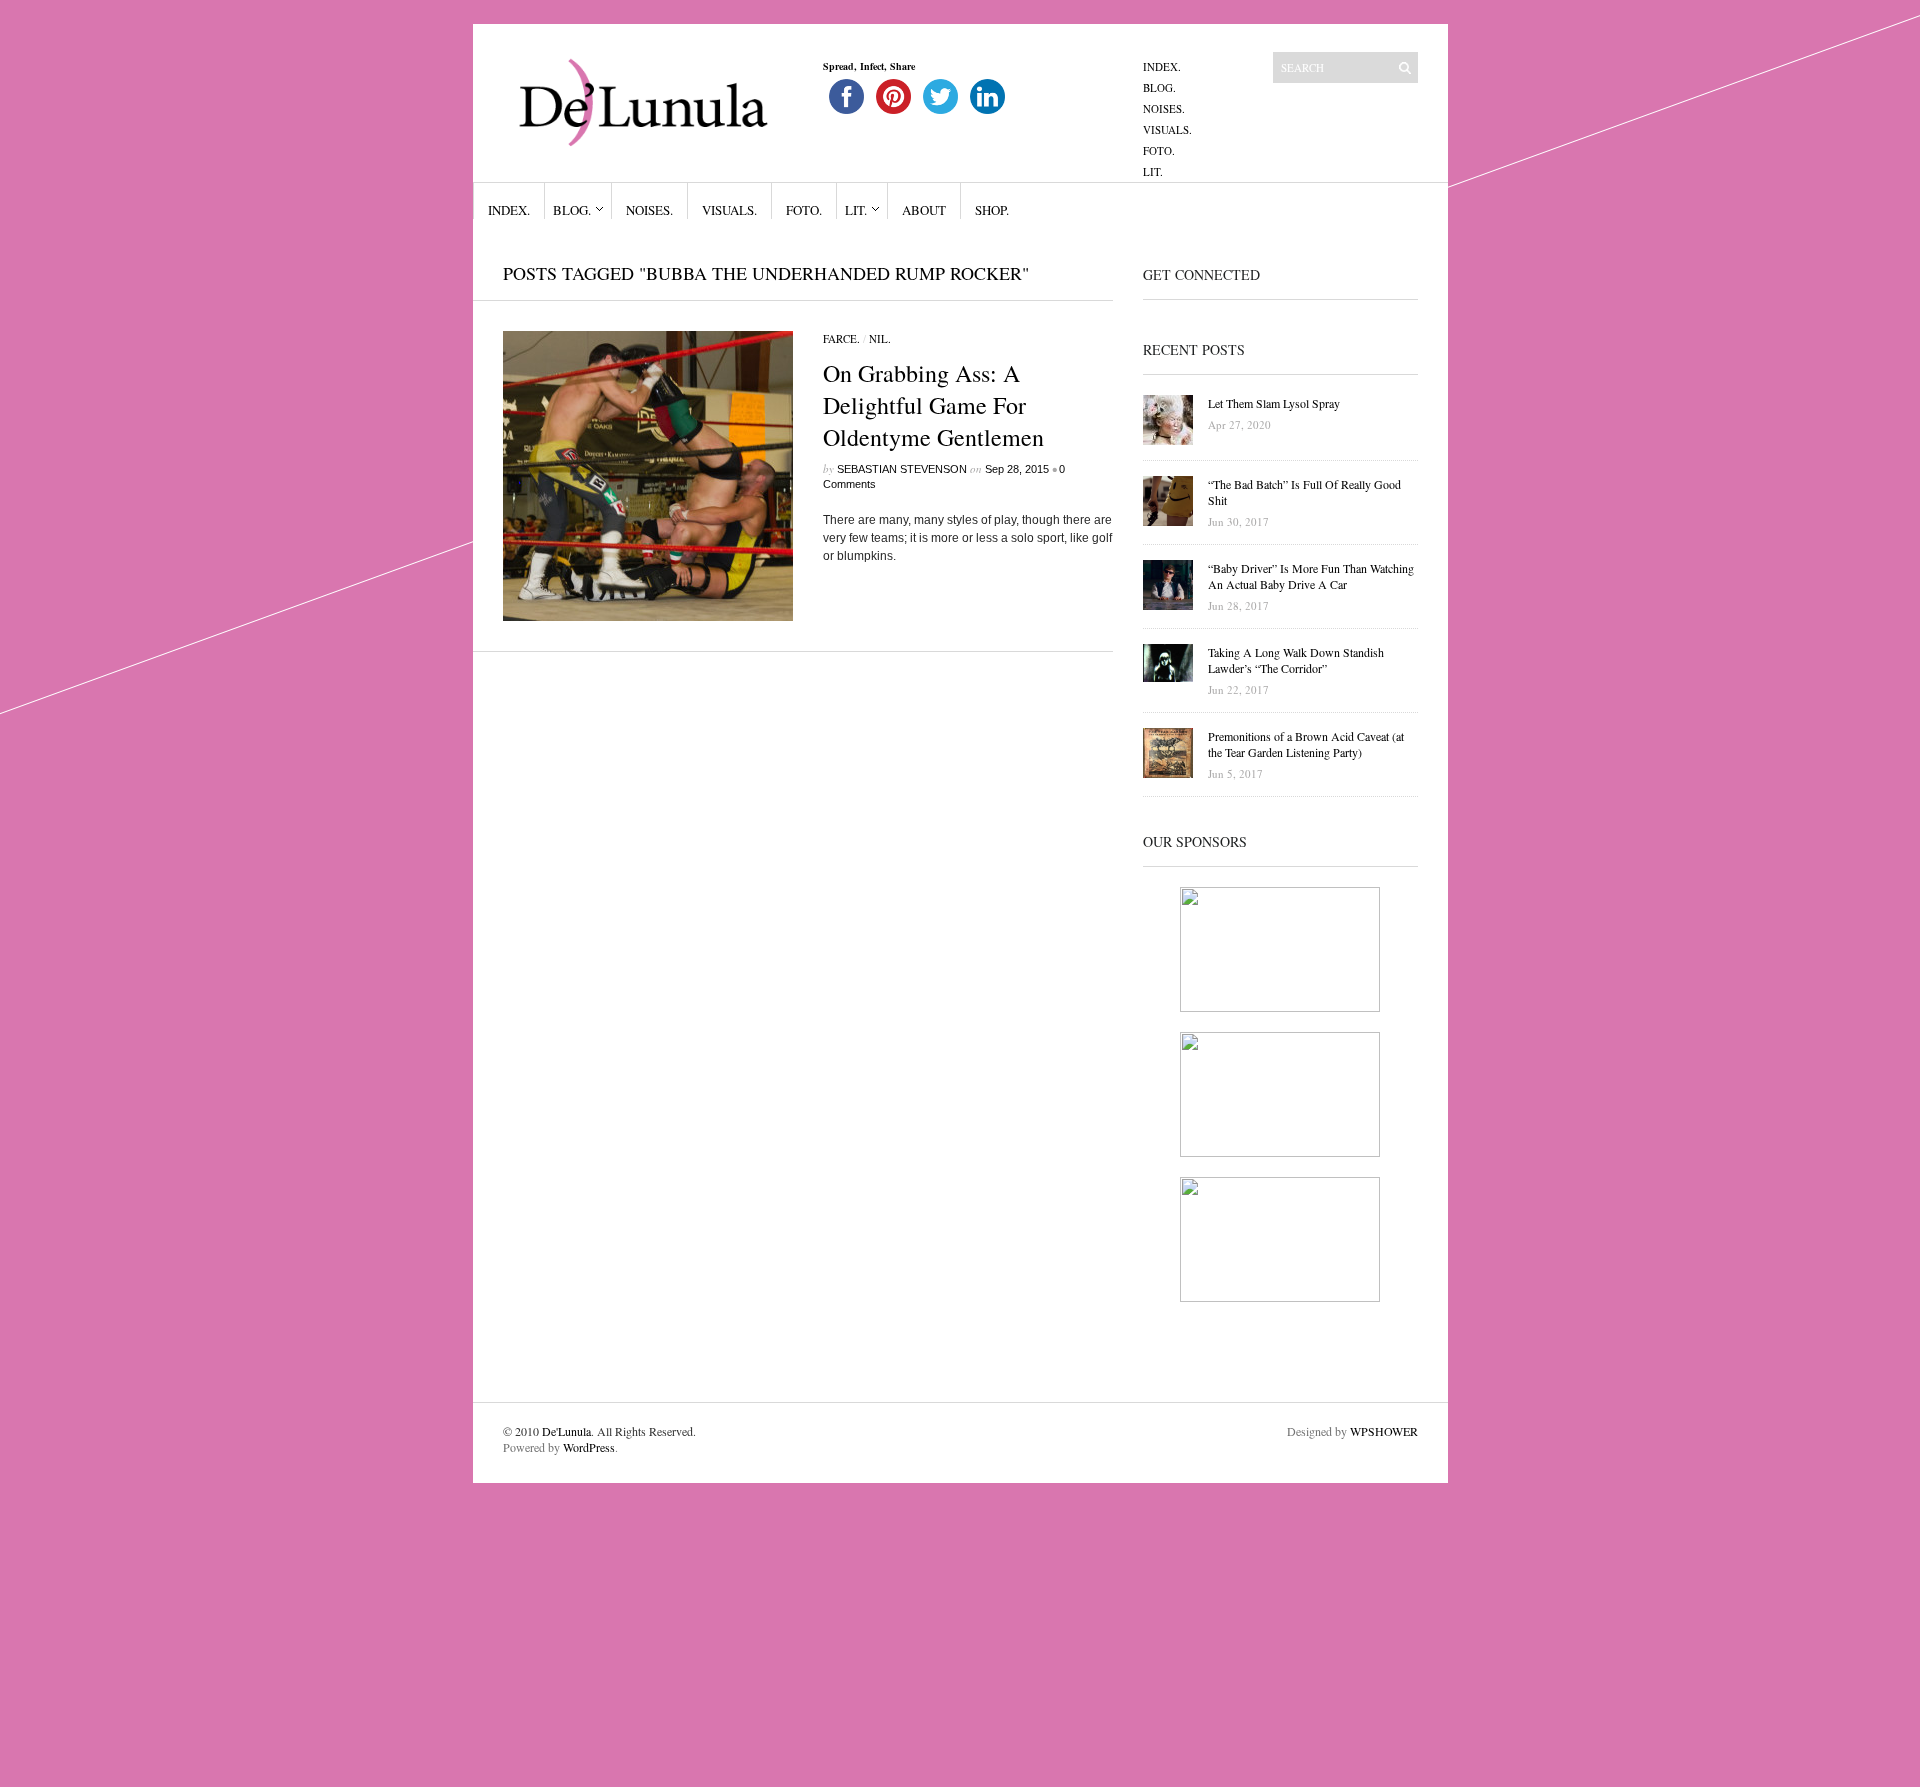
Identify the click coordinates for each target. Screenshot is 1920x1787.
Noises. (1164, 108)
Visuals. (1167, 129)
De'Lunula (566, 1431)
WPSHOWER (1384, 1431)
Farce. (841, 338)
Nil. (880, 338)
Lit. (1153, 171)
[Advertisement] (600, 1623)
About (924, 210)
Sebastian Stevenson (902, 469)
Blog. (1159, 87)
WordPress (589, 1447)
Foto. (1159, 150)
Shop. (992, 210)
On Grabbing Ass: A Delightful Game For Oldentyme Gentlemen (933, 405)
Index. (1162, 66)
